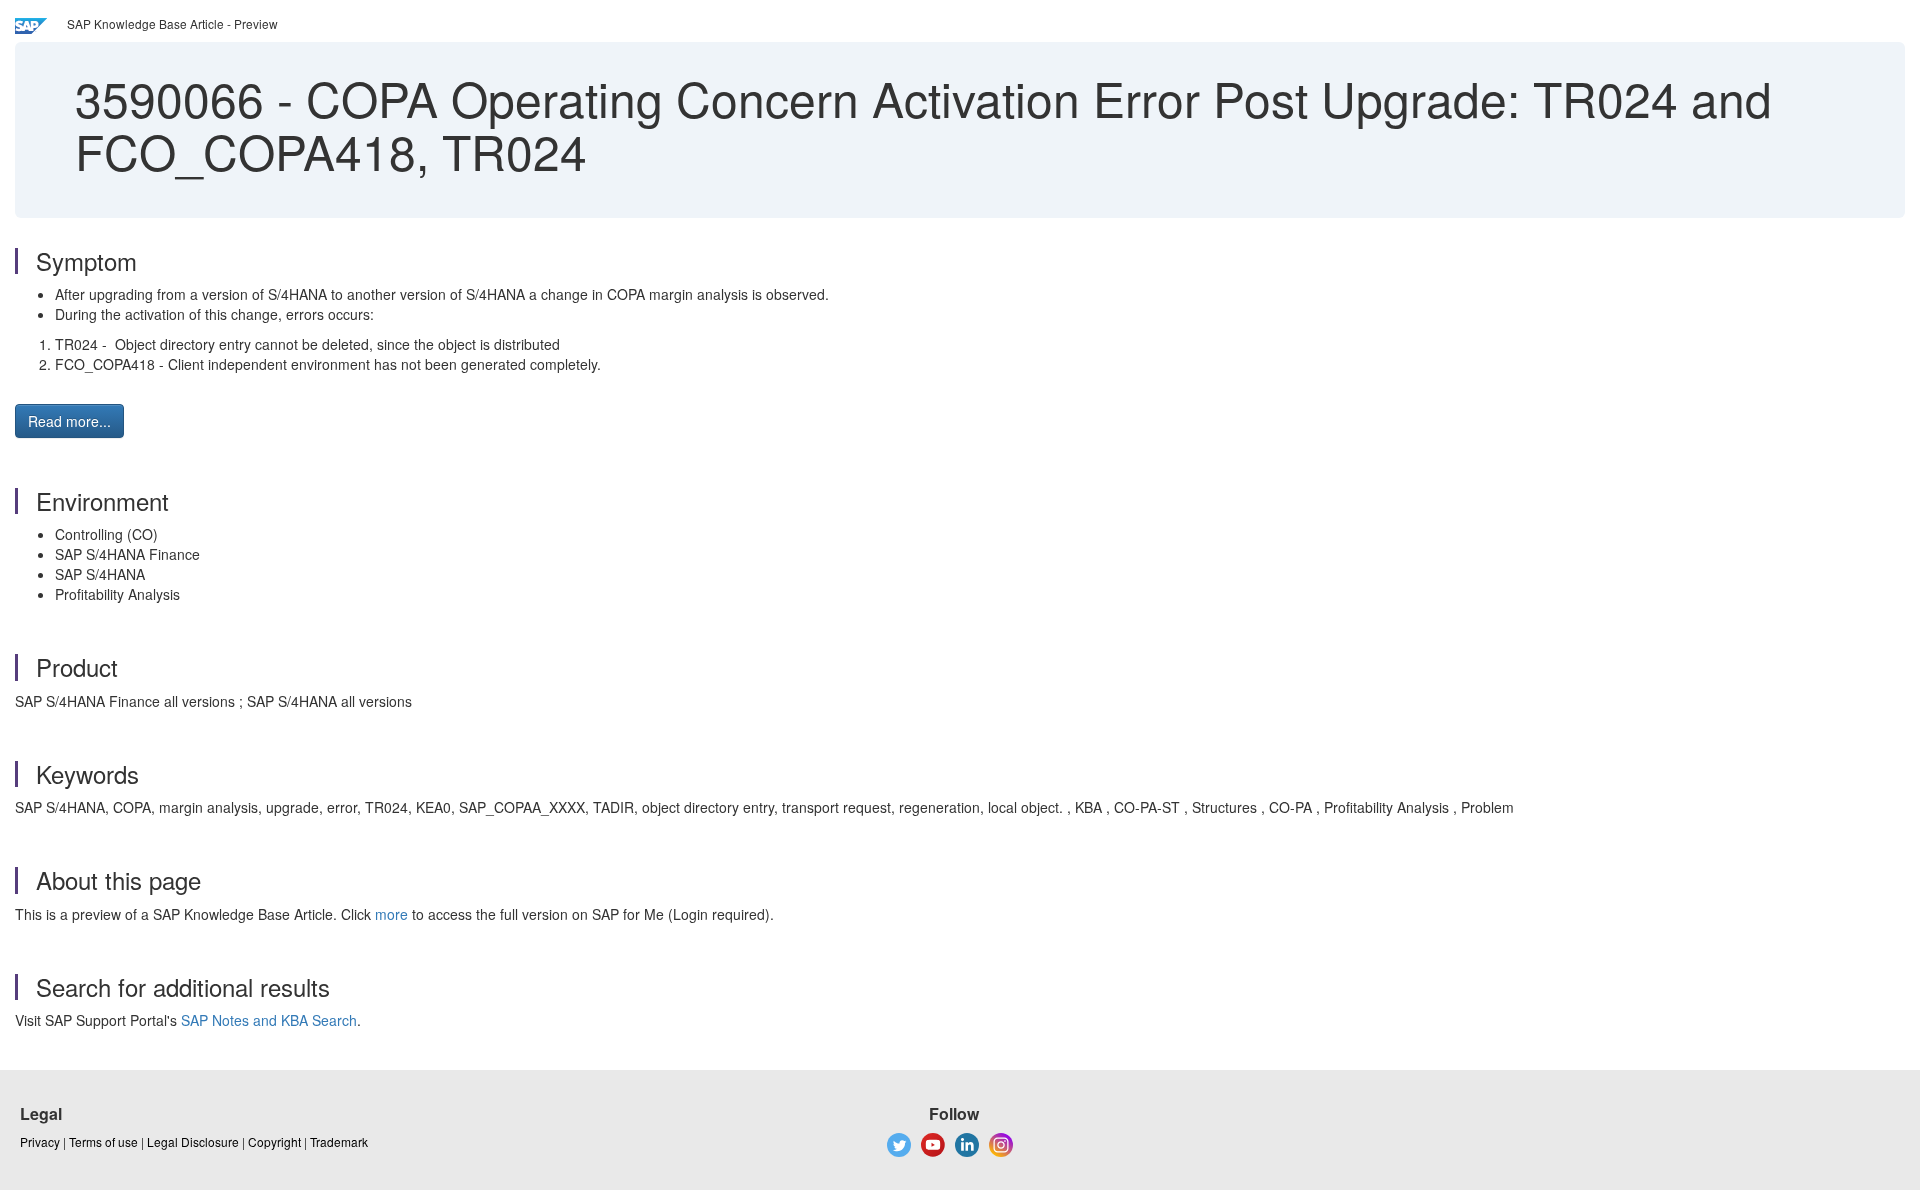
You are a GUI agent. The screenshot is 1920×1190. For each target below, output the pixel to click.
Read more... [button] (69, 421)
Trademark (339, 1141)
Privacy (40, 1141)
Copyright (274, 1141)
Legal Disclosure (193, 1141)
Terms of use (103, 1141)
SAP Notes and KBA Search (269, 1020)
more (391, 914)
